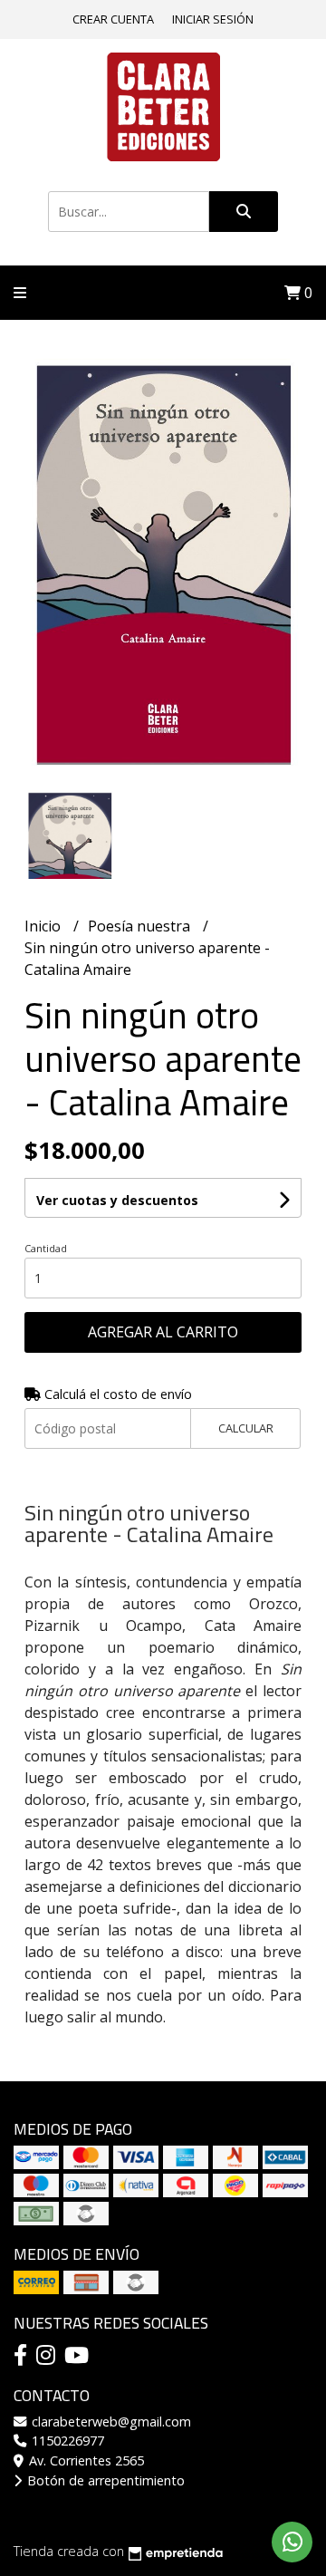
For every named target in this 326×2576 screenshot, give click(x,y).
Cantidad (46, 1248)
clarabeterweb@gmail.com (110, 2422)
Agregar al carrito (163, 1332)
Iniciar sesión (213, 19)
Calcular (246, 1428)
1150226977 (66, 2441)
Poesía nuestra (141, 926)
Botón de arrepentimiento (104, 2480)
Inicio (44, 926)
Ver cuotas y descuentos (117, 1200)
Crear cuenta (113, 19)
